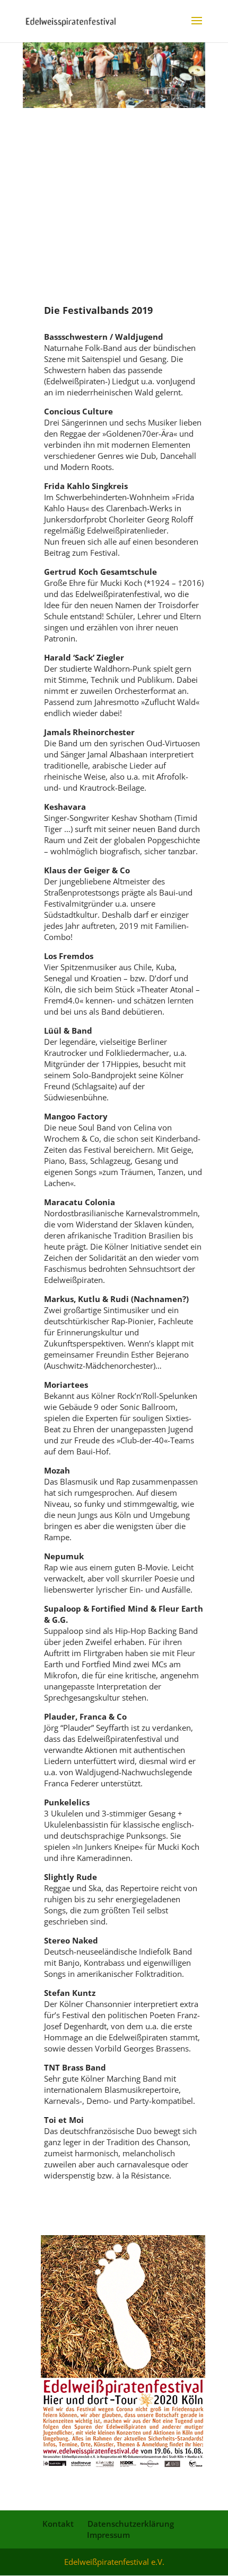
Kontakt (58, 2524)
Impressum (108, 2535)
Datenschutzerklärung (131, 2524)
